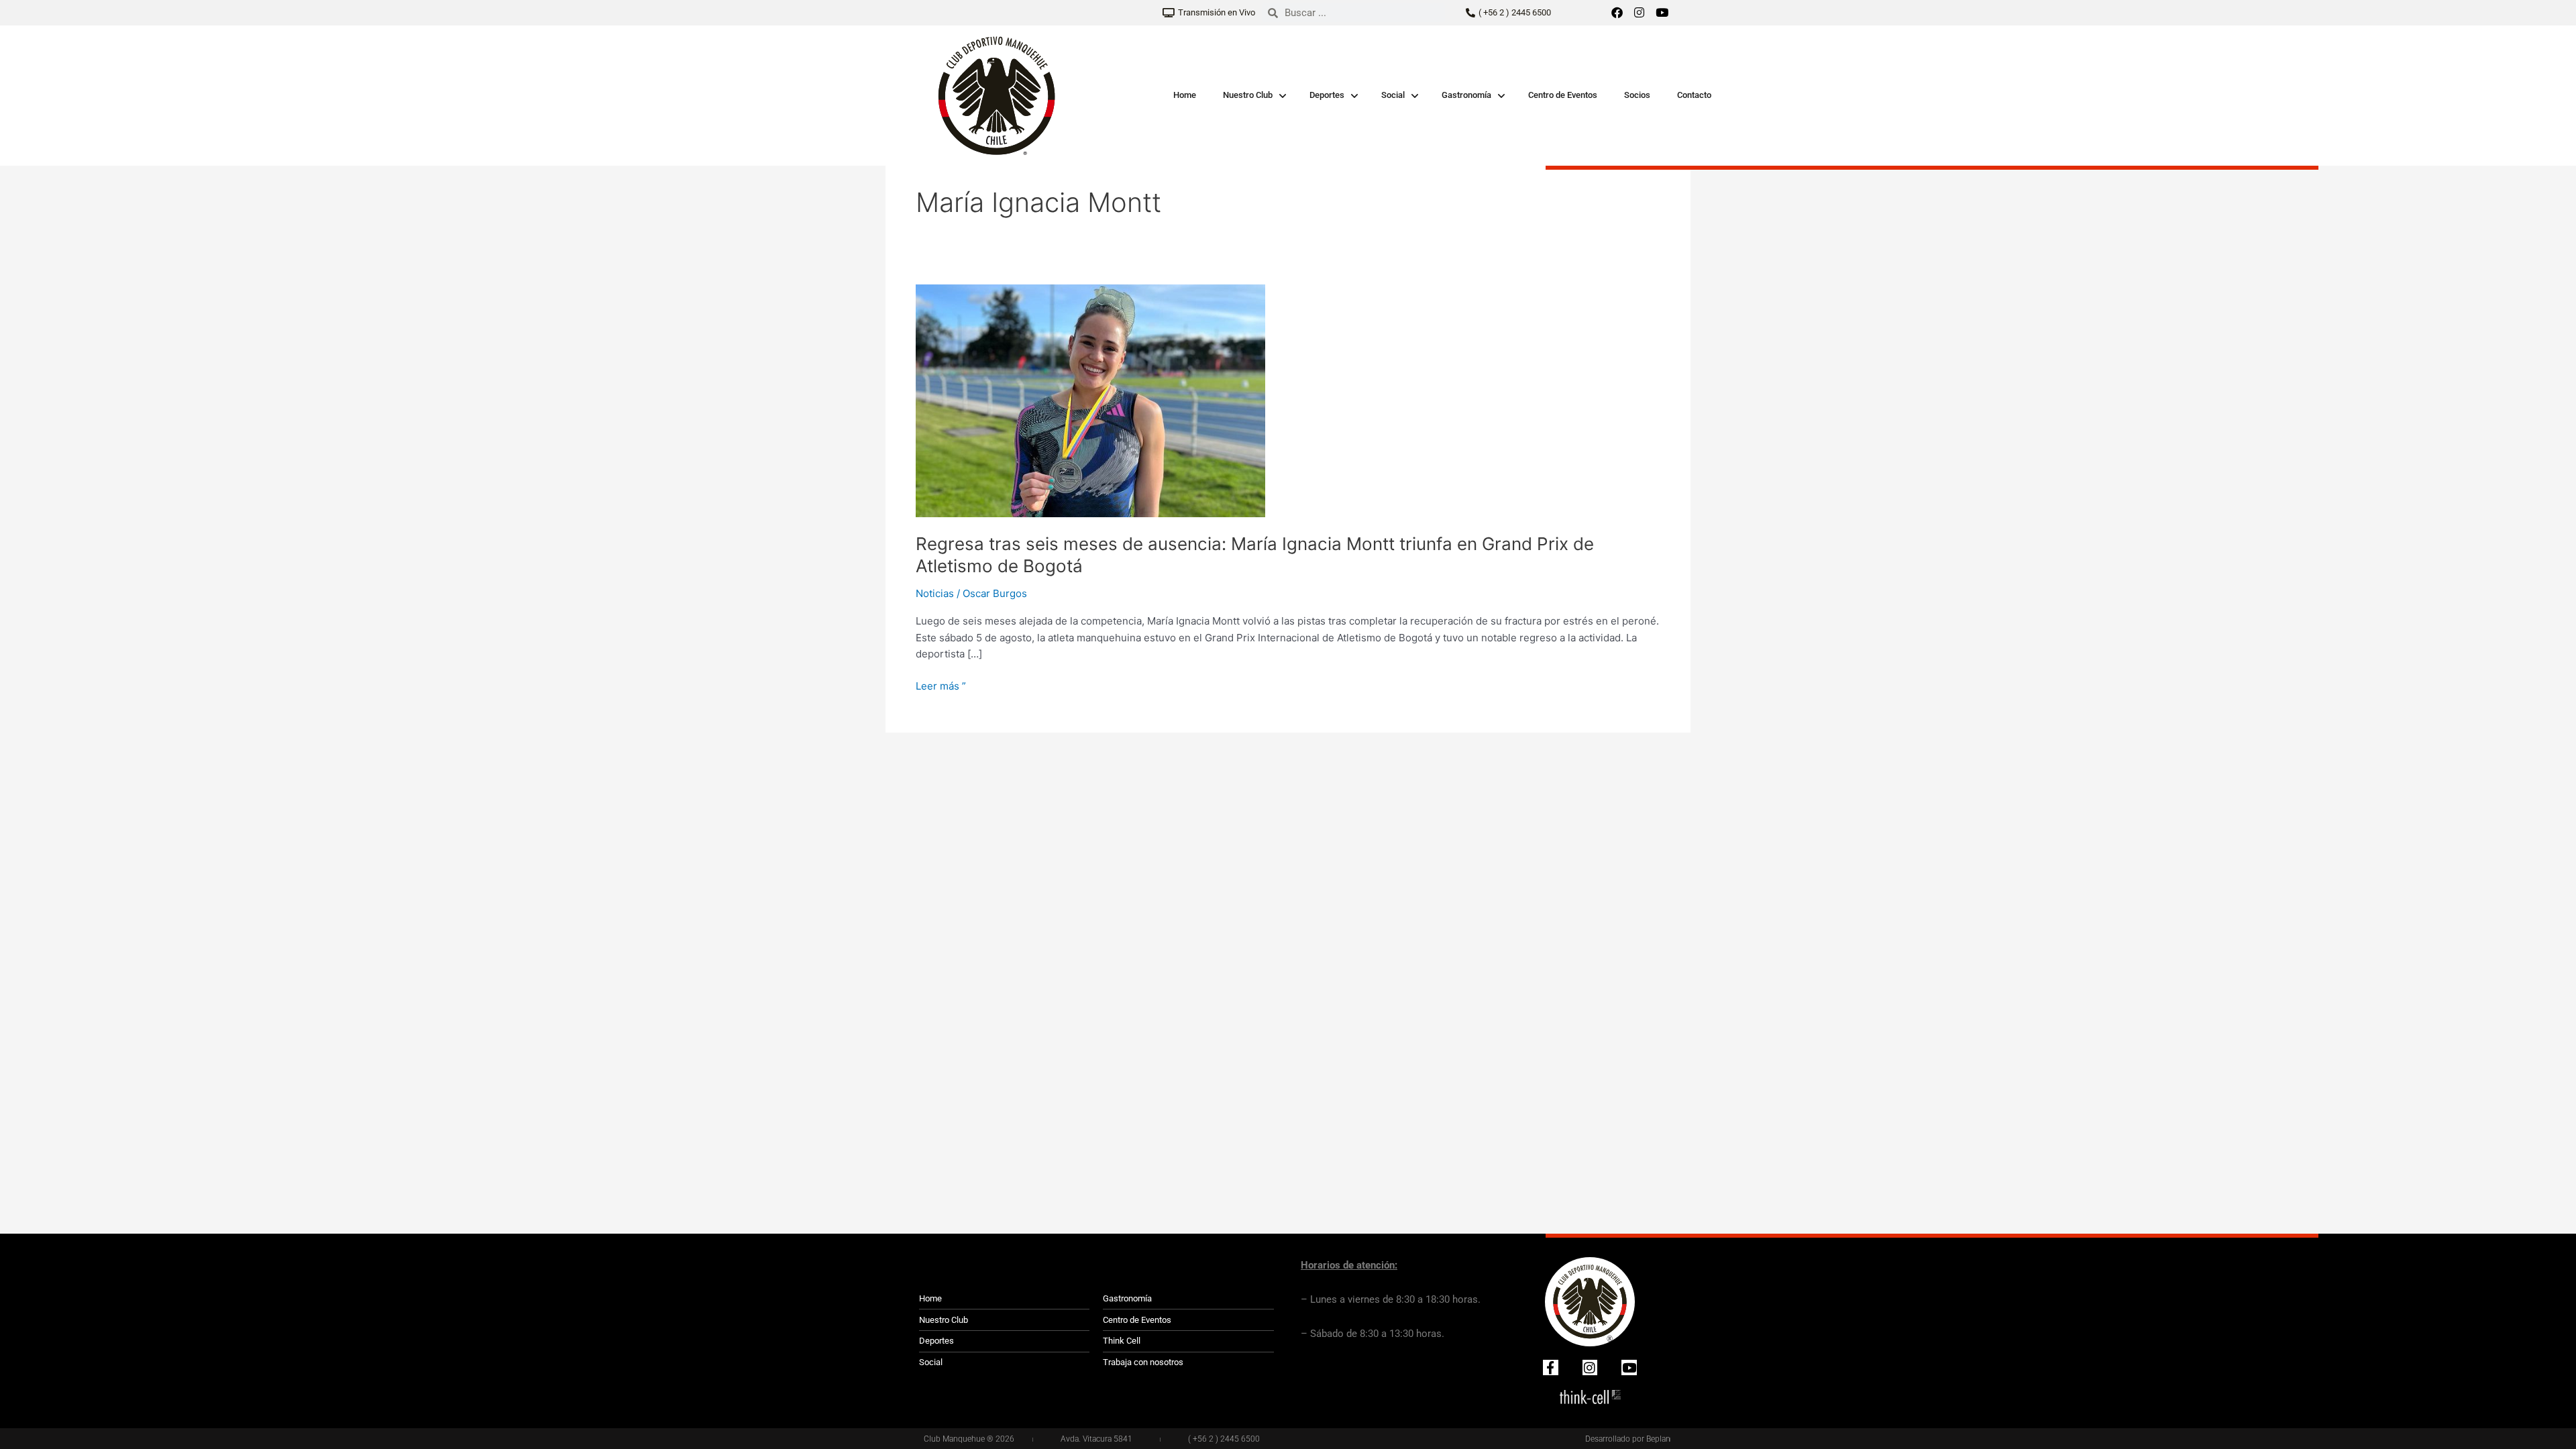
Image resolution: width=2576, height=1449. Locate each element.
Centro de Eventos (1563, 95)
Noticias (935, 593)
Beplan (1658, 1439)
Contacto (1694, 95)
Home (1185, 95)
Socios (1637, 95)
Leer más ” (941, 685)
